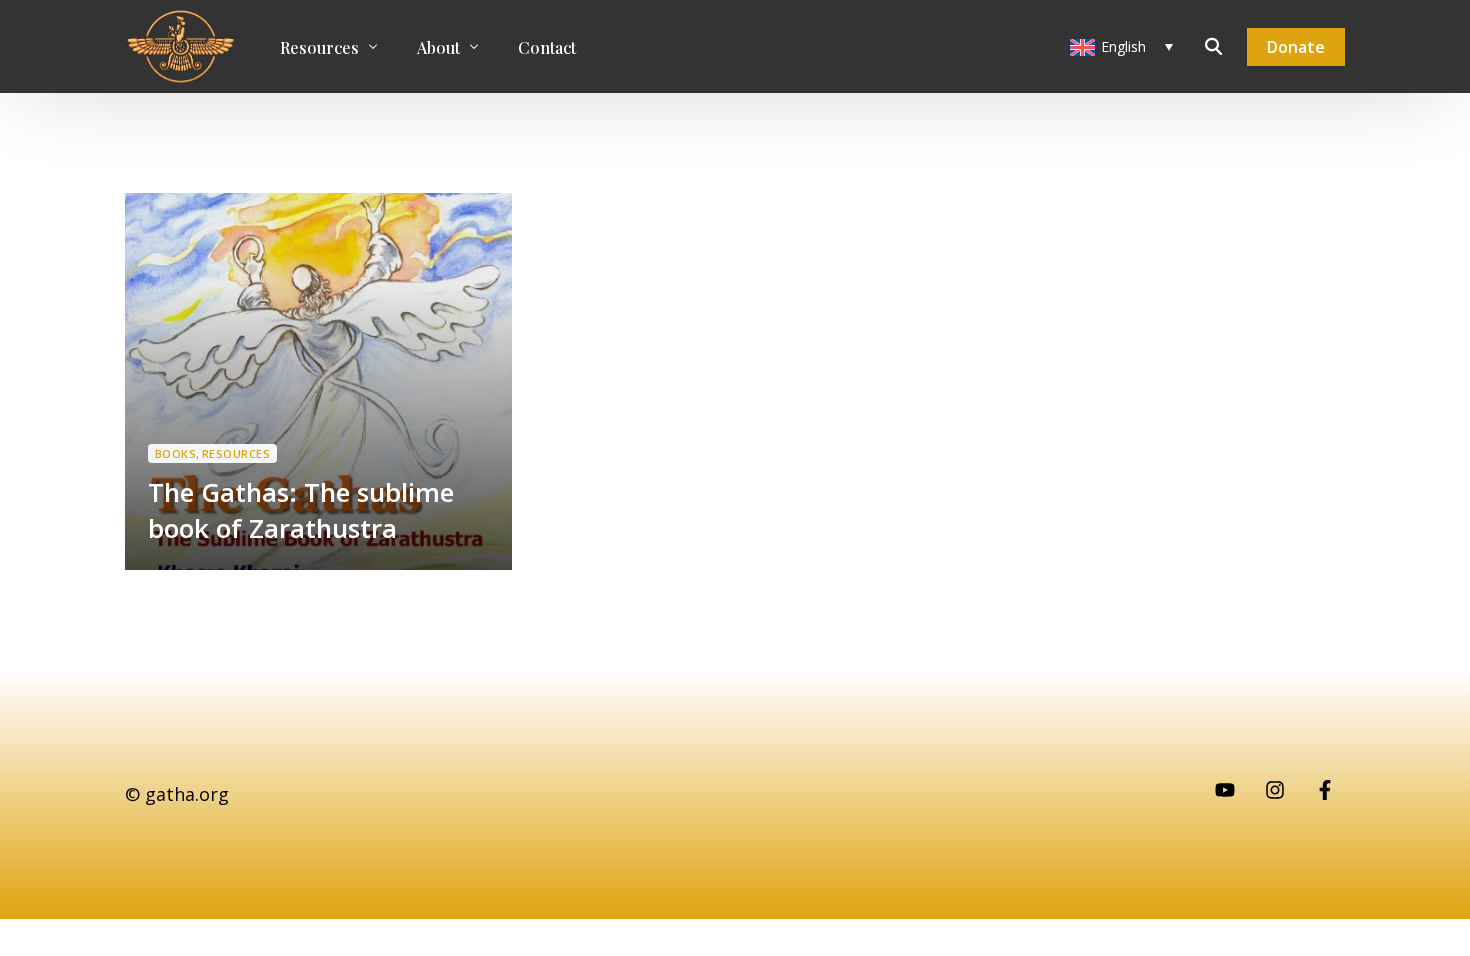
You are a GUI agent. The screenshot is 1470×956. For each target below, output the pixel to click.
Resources (236, 453)
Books (175, 453)
